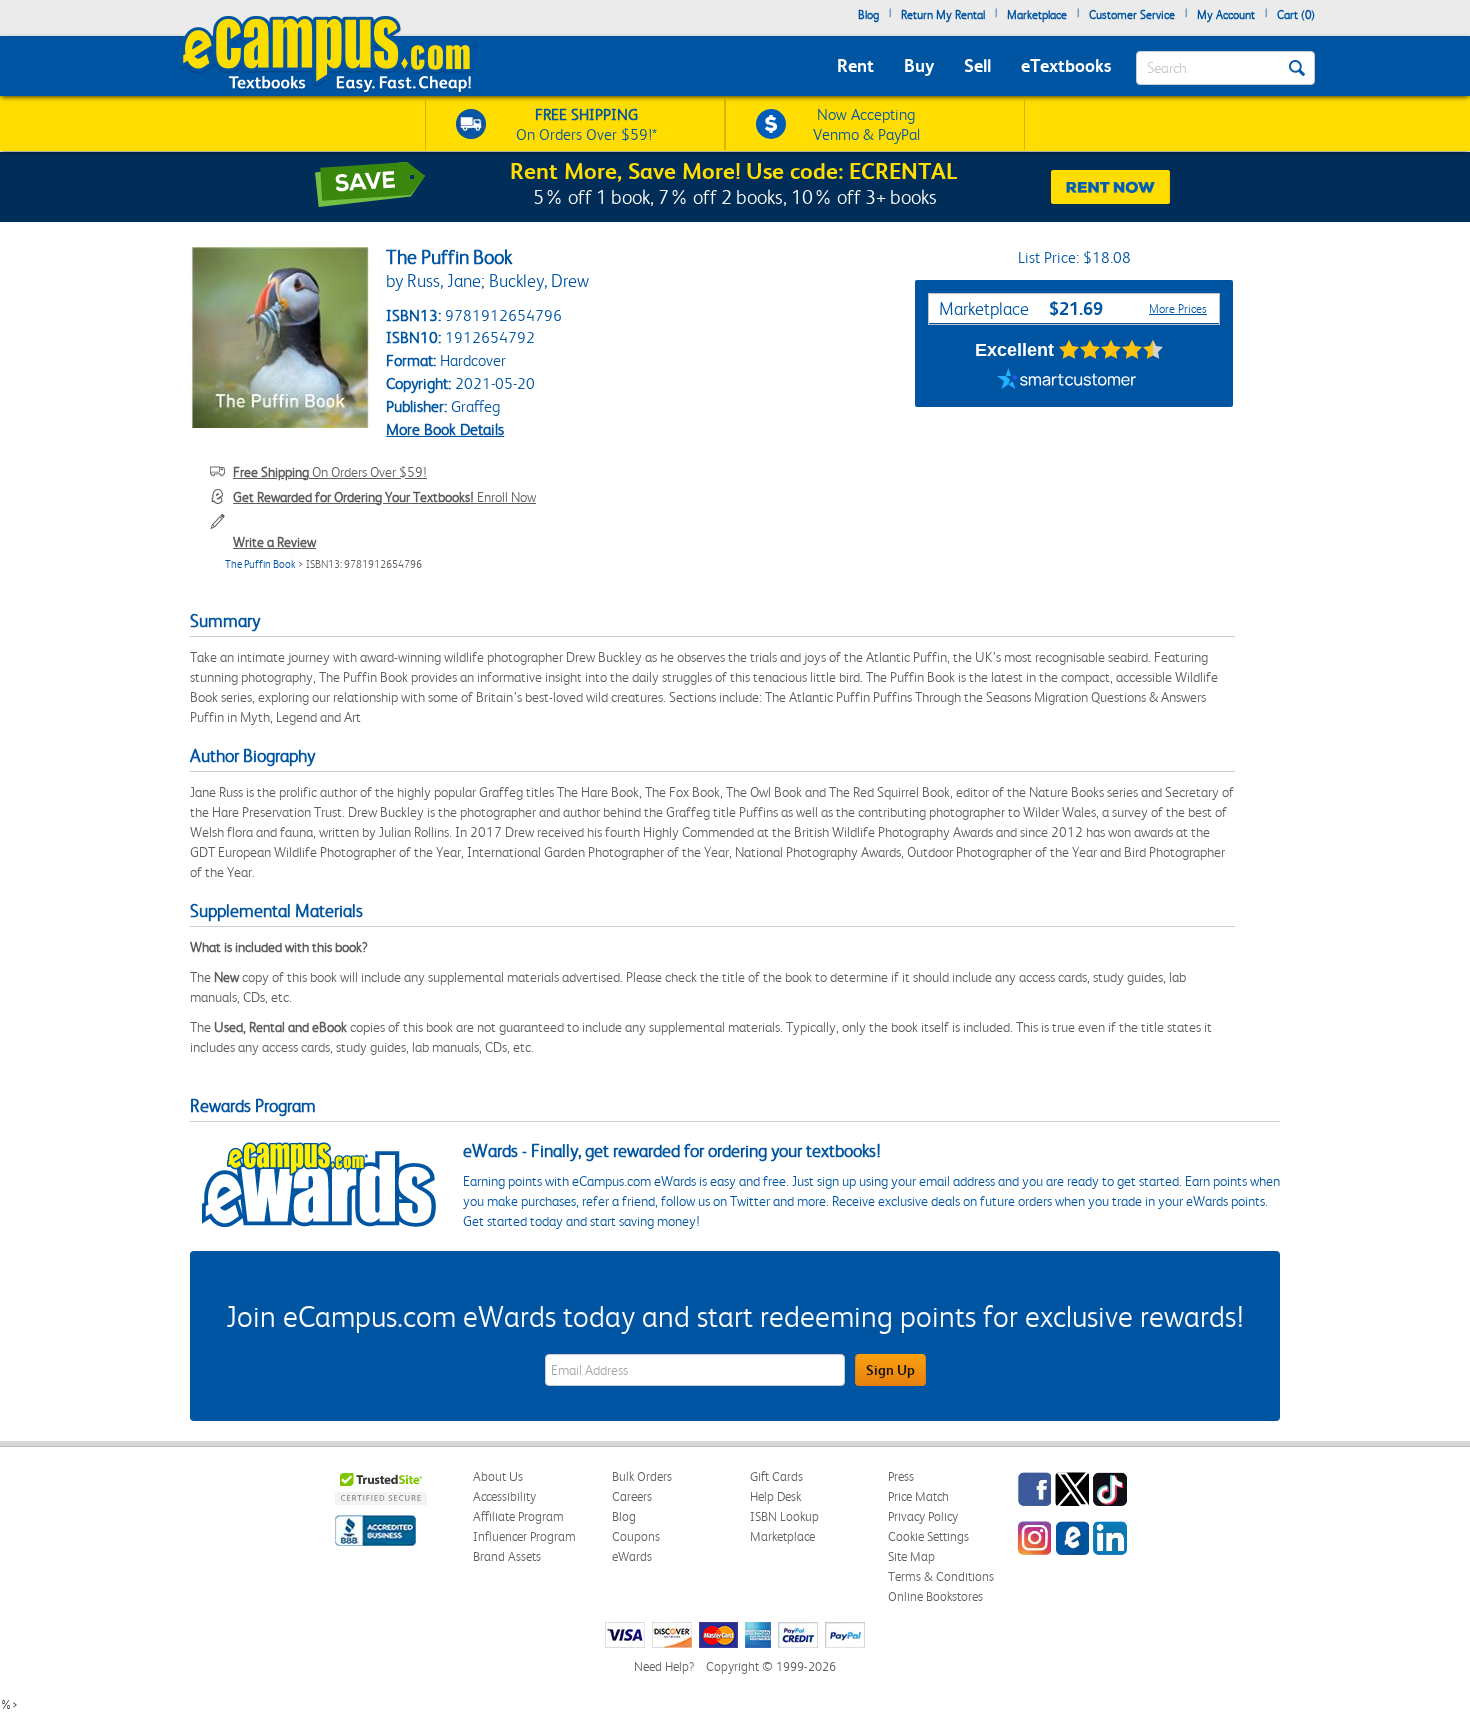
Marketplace (1037, 15)
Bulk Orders (642, 1476)
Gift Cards (776, 1476)
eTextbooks (1066, 65)
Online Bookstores (935, 1596)
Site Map (911, 1556)
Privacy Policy (923, 1516)
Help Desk (775, 1496)
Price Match (918, 1496)
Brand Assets (507, 1556)
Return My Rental (943, 15)
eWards (632, 1556)
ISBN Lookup (784, 1516)
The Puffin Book (260, 564)
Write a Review (274, 542)
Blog (868, 15)
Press (901, 1476)
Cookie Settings (928, 1536)
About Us (498, 1476)
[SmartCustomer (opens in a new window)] (1067, 382)
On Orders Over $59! (330, 472)
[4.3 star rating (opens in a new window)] (1111, 350)
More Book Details (445, 429)
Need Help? (664, 1666)
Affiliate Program (518, 1516)
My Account (1226, 15)
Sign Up (890, 1370)
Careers (632, 1496)
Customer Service (1132, 15)
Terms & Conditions (941, 1576)
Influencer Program (524, 1536)
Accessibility (504, 1496)
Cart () (1296, 15)
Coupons (636, 1536)
